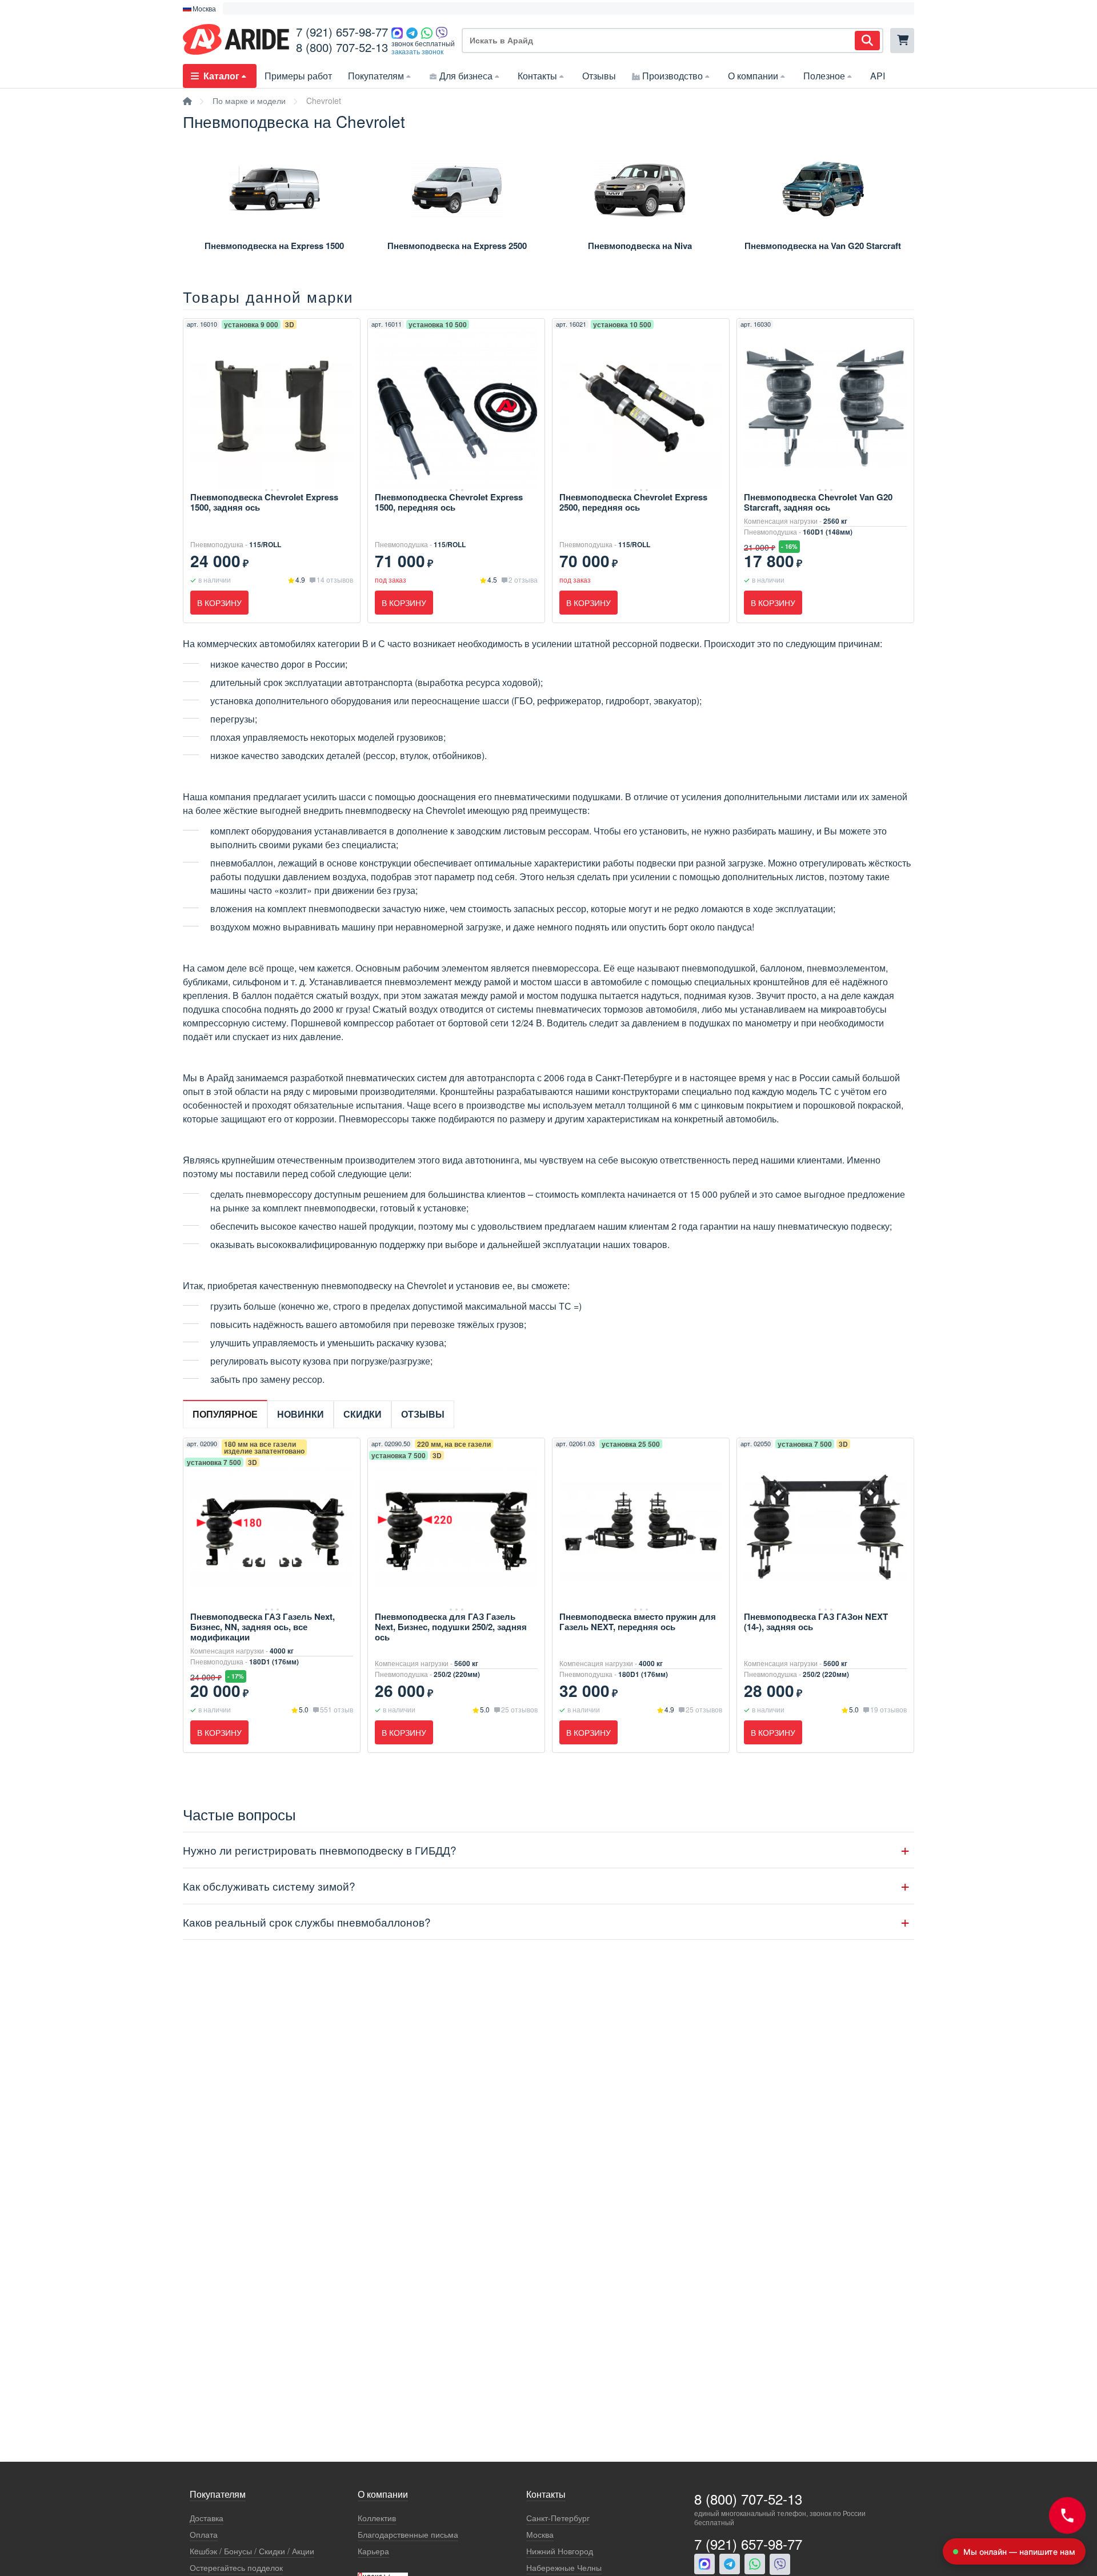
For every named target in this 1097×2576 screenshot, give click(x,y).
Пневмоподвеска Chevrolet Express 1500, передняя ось (449, 502)
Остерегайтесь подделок (236, 2568)
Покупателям (376, 76)
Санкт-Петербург (558, 2518)
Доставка (207, 2518)
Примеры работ (298, 76)
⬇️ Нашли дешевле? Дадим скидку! (289, 9)
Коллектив (377, 2518)
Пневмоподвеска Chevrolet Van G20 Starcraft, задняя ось (818, 502)
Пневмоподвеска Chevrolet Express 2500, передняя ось (633, 502)
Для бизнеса (466, 76)
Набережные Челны (564, 2568)
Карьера (373, 2551)
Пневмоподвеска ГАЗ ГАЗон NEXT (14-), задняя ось (816, 1622)
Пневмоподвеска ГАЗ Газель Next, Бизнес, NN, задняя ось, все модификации (263, 1627)
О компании (753, 76)
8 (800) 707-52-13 (342, 47)
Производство (672, 76)
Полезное (824, 76)
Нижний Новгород (560, 2551)
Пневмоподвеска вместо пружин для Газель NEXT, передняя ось (638, 1622)
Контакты (537, 76)
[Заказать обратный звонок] (1067, 2515)
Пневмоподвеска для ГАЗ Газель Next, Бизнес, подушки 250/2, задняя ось (451, 1627)
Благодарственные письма (408, 2535)
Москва (540, 2535)
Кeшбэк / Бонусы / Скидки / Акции (252, 2551)
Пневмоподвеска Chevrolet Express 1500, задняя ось (264, 502)
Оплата (204, 2535)
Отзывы (599, 76)
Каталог (221, 76)
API (878, 76)
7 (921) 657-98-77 (342, 32)
